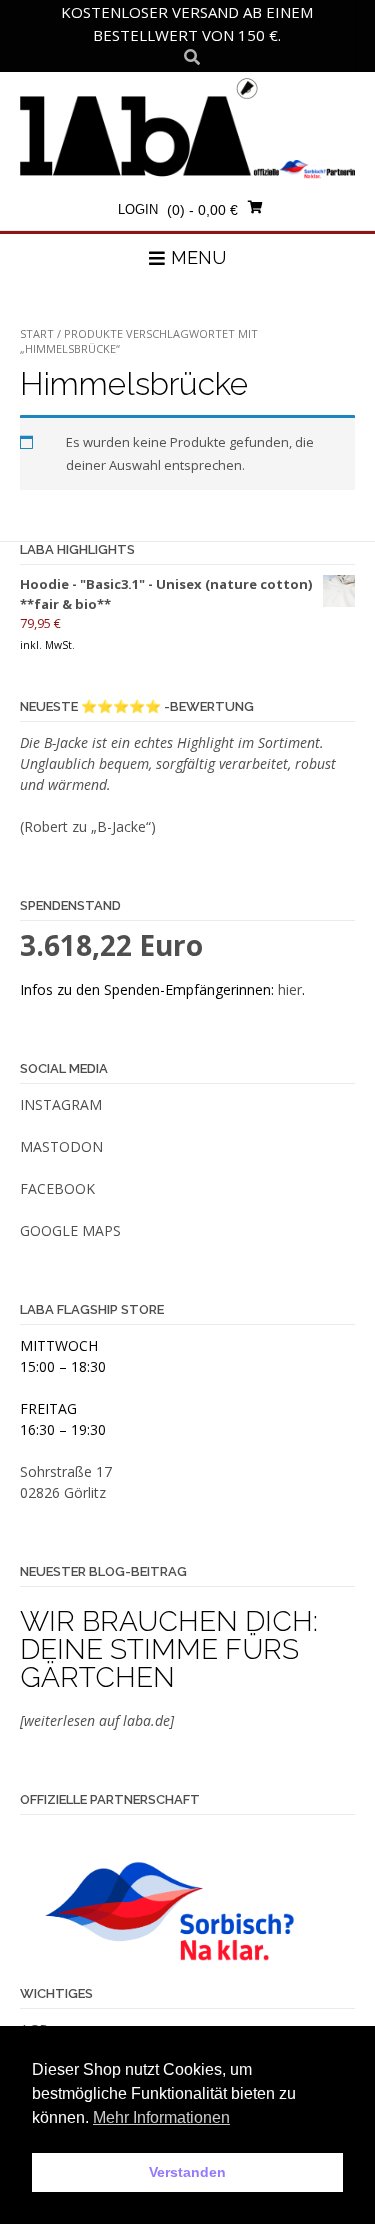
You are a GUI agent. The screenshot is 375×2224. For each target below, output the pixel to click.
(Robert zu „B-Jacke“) (88, 826)
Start (37, 333)
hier (290, 989)
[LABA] (187, 128)
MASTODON (61, 1146)
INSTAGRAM (61, 1104)
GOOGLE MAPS (70, 1230)
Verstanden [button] (187, 2172)
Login (138, 209)
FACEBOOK (57, 1188)
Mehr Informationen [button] (161, 2117)
